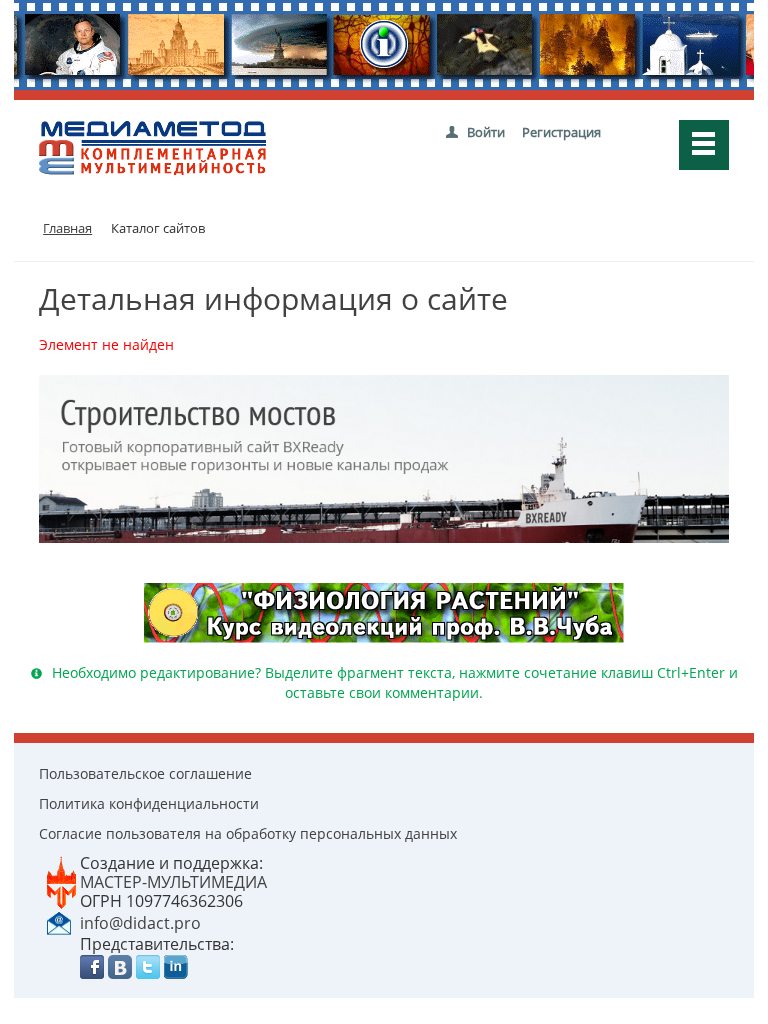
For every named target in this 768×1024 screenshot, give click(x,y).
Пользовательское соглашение (145, 773)
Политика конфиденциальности (149, 803)
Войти (486, 132)
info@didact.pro (140, 923)
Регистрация (561, 132)
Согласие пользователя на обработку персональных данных (248, 833)
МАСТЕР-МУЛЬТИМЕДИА (173, 882)
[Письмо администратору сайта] (59, 922)
